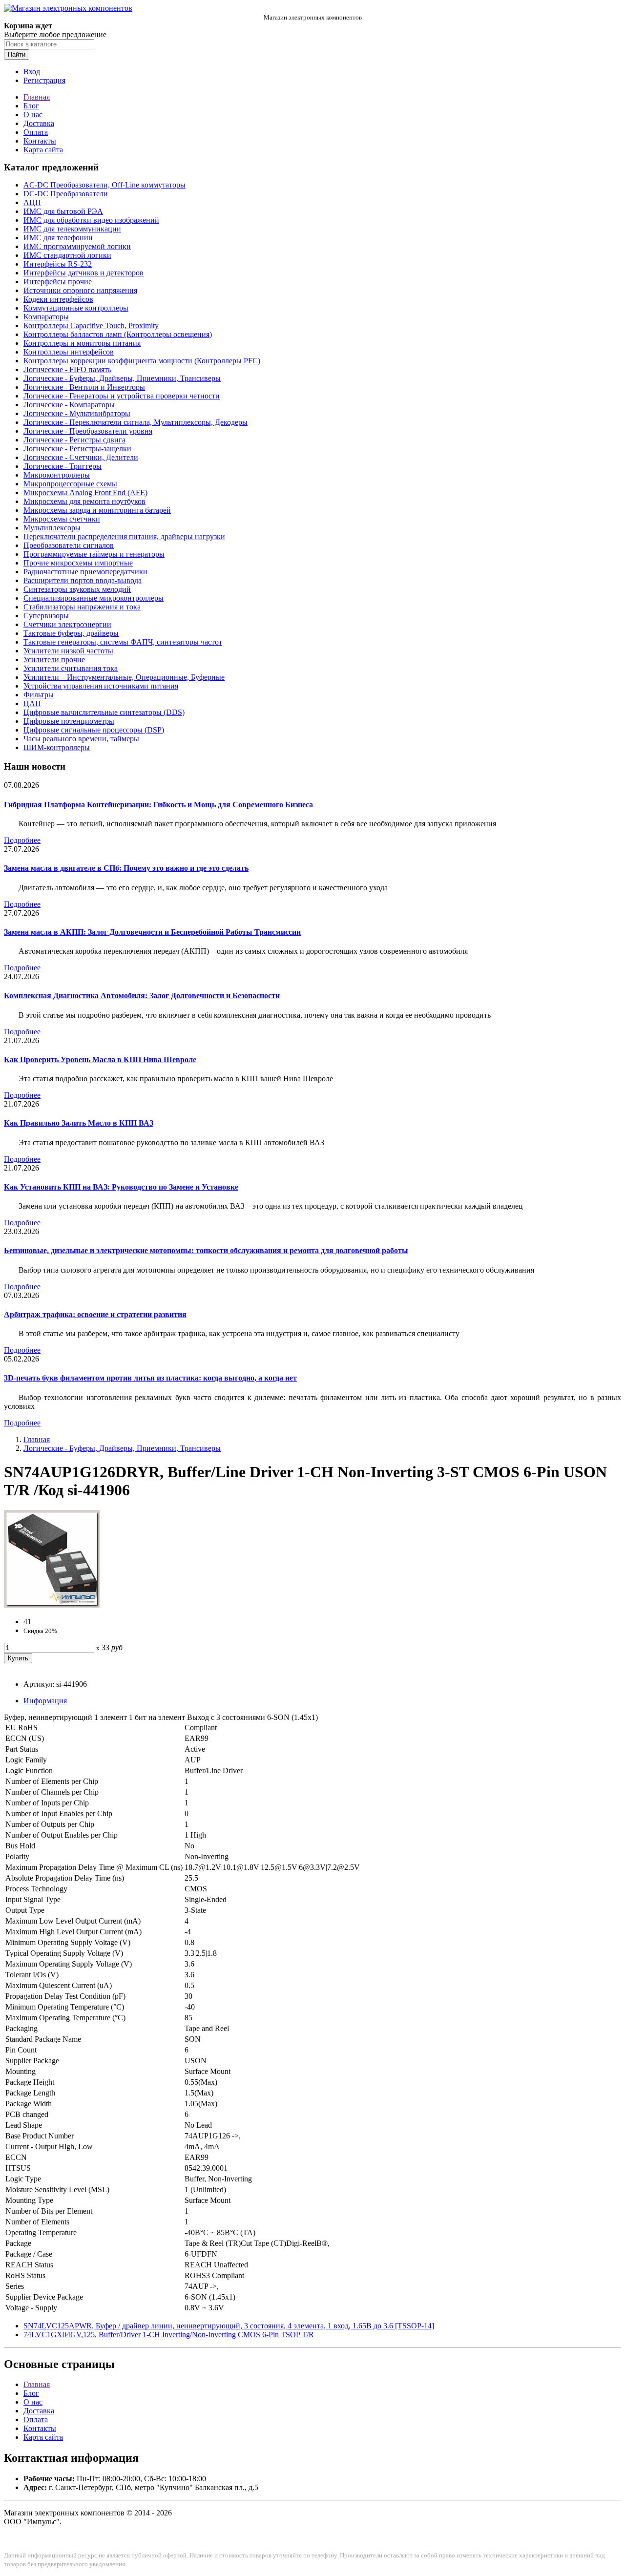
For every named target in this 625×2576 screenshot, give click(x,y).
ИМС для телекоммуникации (72, 229)
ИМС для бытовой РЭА (63, 211)
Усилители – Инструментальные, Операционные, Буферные (124, 677)
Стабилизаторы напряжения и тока (82, 607)
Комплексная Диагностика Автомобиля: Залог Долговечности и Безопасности (142, 995)
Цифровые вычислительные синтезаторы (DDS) (104, 712)
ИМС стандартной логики (67, 255)
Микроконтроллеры (57, 475)
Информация (45, 1701)
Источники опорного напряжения (80, 290)
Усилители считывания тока (71, 668)
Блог (31, 106)
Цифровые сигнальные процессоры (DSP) (94, 730)
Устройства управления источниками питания (101, 686)
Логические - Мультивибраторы (77, 413)
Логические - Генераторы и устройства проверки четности (122, 396)
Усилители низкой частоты (68, 651)
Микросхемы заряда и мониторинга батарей (97, 510)
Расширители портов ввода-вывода (83, 580)
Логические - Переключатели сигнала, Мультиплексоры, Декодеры (135, 422)
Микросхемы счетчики (62, 519)
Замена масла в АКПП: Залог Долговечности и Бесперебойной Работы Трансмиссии (152, 932)
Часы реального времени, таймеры (81, 739)
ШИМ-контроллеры (57, 747)
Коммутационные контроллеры (76, 308)
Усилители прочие (54, 660)
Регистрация (44, 80)
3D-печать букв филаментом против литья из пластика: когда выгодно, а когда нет (150, 1378)
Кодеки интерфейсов (58, 299)
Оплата (36, 132)
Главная (37, 97)
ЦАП (32, 703)
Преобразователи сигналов (69, 545)
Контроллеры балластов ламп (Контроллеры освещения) (118, 334)
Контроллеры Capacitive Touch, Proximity (91, 325)
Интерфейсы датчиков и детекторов (83, 273)
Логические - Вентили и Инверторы (84, 387)
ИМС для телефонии (58, 238)
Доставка (39, 123)
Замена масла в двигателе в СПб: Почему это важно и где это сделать (126, 868)
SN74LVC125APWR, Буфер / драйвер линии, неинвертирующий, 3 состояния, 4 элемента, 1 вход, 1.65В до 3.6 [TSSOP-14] (229, 2326)
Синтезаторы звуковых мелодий (77, 589)
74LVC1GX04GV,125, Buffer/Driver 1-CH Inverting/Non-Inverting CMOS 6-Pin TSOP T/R (169, 2335)
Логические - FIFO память (67, 369)
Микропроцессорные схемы (70, 484)
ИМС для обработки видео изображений (91, 220)
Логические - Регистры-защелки (77, 449)
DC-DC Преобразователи (66, 194)
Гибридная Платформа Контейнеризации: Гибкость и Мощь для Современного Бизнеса (158, 805)
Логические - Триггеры (62, 466)
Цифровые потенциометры (69, 721)
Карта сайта (43, 150)
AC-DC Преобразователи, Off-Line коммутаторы (104, 185)
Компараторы (46, 317)
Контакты (40, 141)
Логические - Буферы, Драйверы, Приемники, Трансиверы (122, 378)
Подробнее (22, 840)
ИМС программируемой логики (77, 246)
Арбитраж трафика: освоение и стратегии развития (95, 1314)
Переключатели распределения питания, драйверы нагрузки (124, 536)
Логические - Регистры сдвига (74, 440)
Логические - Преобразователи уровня (88, 431)
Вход (32, 72)
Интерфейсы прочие (58, 282)
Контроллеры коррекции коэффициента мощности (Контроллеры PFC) (142, 361)
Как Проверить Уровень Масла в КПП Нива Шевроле (100, 1059)
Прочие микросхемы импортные (78, 563)
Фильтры (39, 695)
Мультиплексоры (52, 528)
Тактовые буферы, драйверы (71, 633)
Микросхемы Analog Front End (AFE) (85, 492)
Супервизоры (46, 616)
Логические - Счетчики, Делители (81, 457)
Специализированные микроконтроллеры (94, 598)
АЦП (32, 202)
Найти (17, 54)
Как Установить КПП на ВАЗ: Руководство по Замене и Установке (121, 1187)
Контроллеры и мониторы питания (82, 343)
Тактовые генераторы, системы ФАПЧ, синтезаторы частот (123, 642)
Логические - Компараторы (69, 405)
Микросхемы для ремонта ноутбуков (84, 501)
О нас (33, 115)
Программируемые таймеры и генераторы (94, 554)
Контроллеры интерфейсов (69, 352)
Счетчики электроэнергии (67, 624)
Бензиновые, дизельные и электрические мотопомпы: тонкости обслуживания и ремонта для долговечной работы (206, 1250)
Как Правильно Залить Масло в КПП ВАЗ (79, 1123)
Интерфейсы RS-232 (58, 264)
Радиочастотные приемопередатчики (85, 572)
